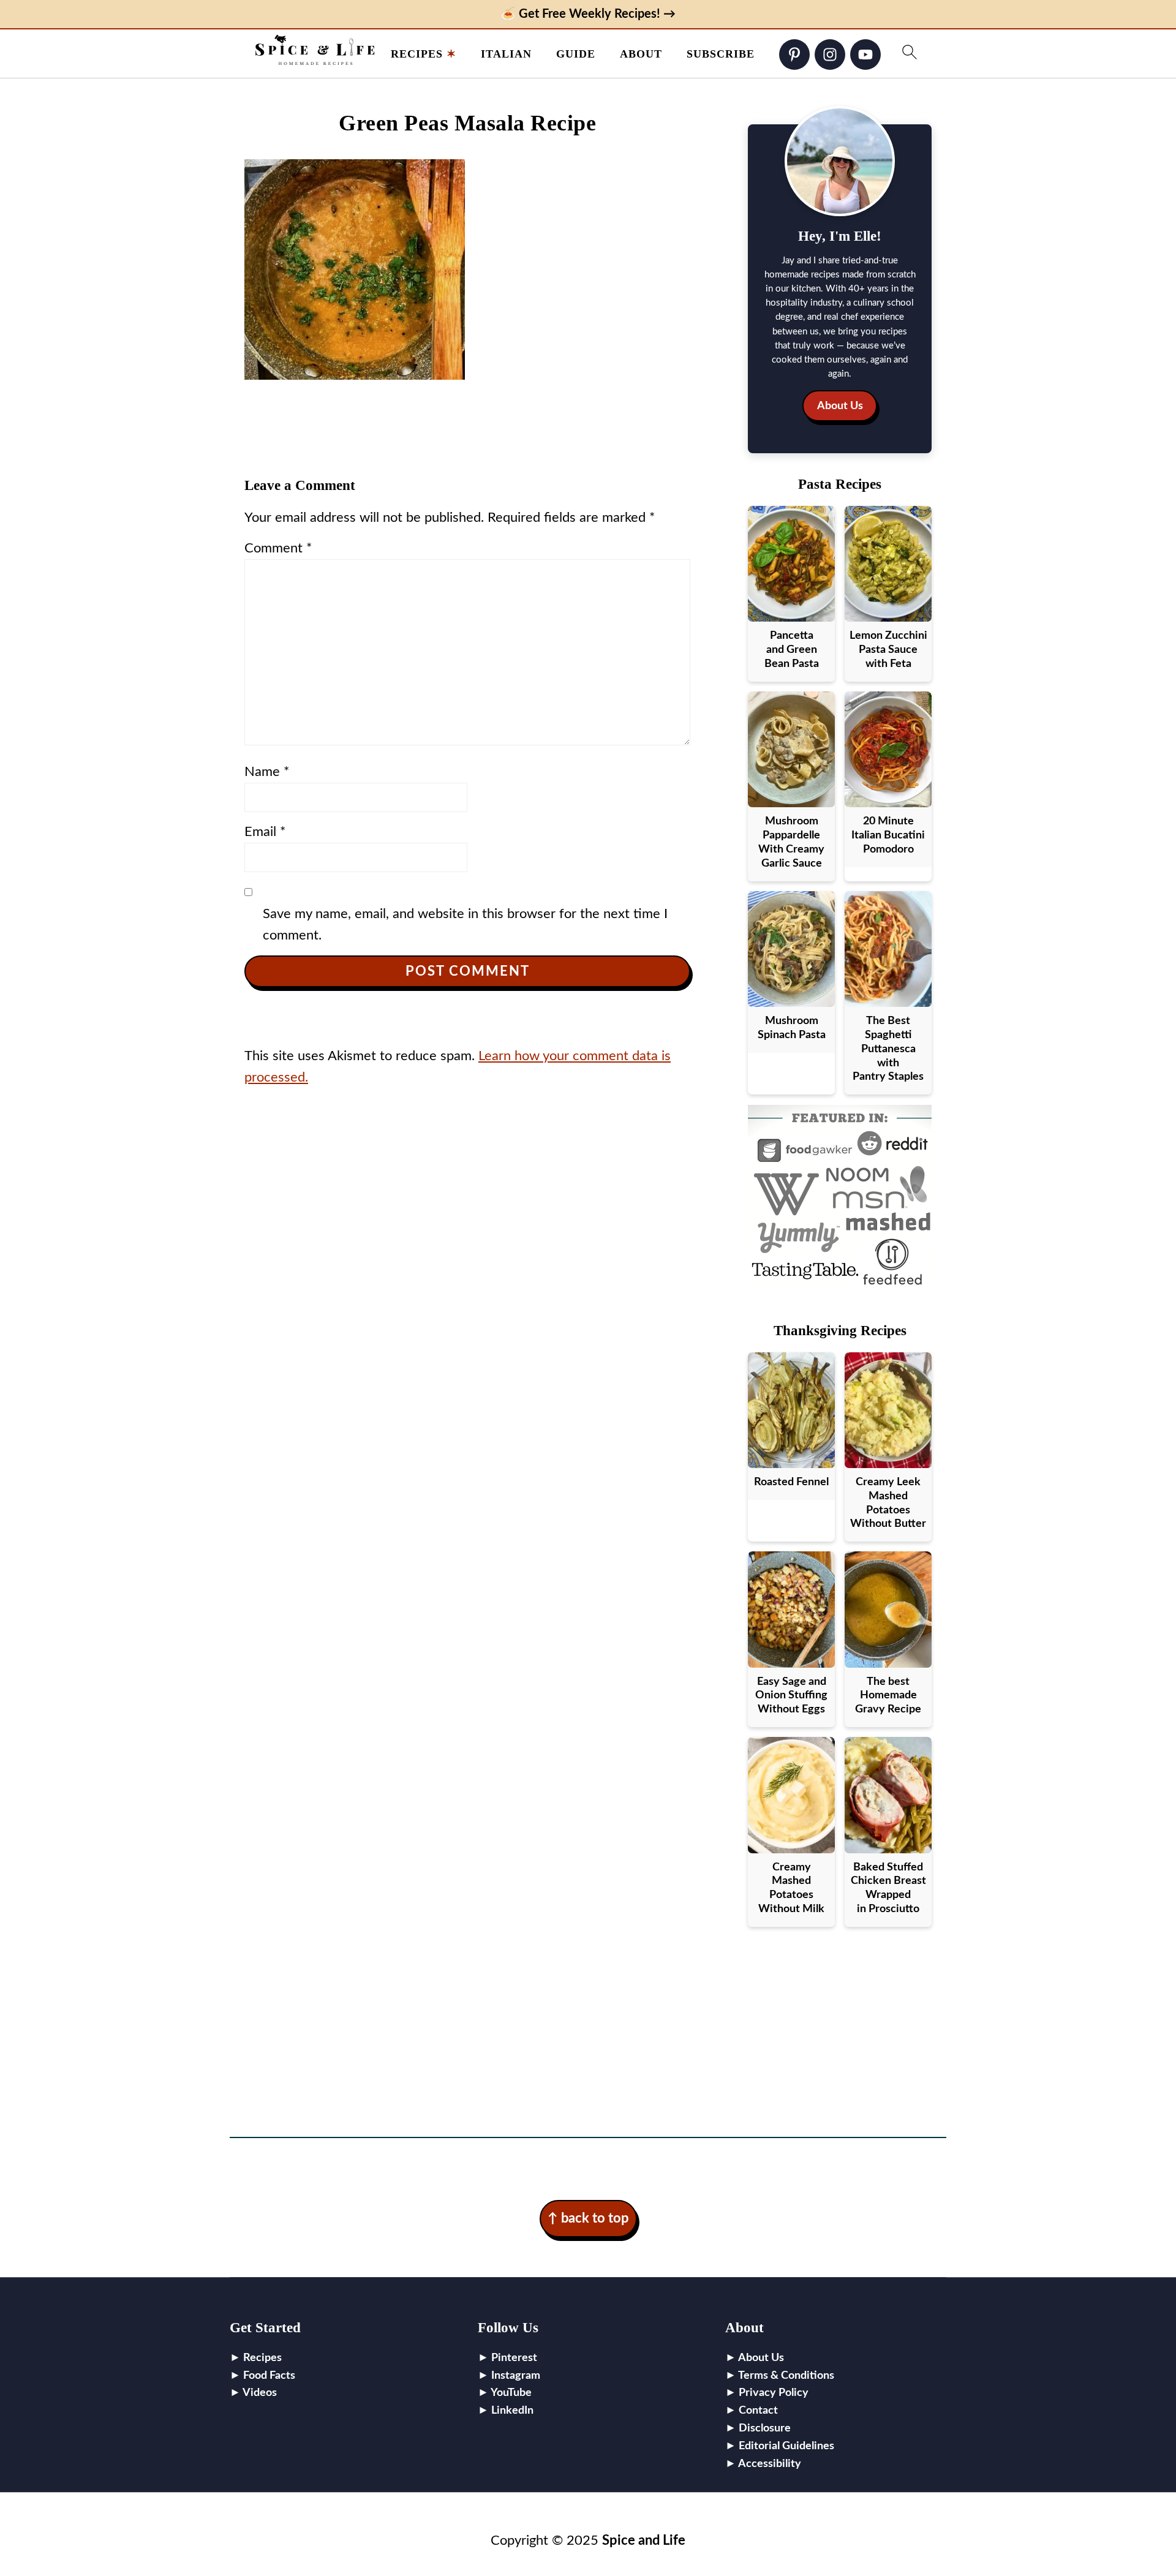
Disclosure (765, 2428)
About (641, 54)
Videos (260, 2393)
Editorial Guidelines (786, 2446)
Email (265, 832)
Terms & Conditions (786, 2376)
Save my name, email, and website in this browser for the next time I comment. (465, 925)
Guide (576, 54)
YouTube (511, 2393)
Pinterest (514, 2358)
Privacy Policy (774, 2393)
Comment (278, 548)
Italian (506, 54)
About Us (840, 406)
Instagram (516, 2376)
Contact (758, 2411)
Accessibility (770, 2464)
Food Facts (269, 2376)
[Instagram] (830, 55)
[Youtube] (865, 55)
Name (267, 772)
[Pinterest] (794, 55)
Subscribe (721, 54)
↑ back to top (588, 2218)
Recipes (417, 54)
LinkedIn (512, 2411)
